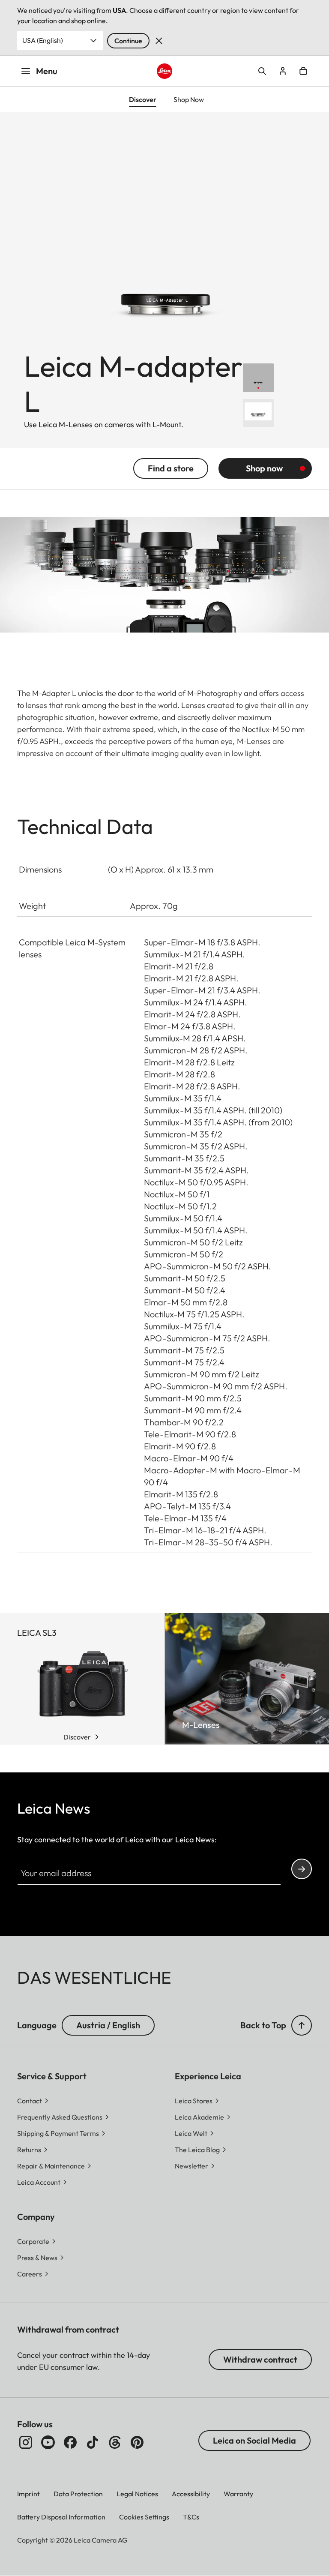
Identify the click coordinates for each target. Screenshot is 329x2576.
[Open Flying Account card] (283, 71)
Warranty (238, 2494)
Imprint (28, 2494)
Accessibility (191, 2494)
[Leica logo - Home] (165, 71)
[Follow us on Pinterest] (137, 2442)
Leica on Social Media (254, 2440)
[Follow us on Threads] (115, 2442)
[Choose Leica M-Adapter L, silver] (258, 413)
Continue (128, 41)
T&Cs (191, 2517)
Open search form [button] (262, 71)
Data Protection (78, 2494)
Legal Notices (137, 2494)
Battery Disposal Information (61, 2517)
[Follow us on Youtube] (48, 2442)
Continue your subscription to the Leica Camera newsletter (302, 1869)
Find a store (171, 468)
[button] (302, 2025)
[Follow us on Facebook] (70, 2442)
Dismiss (159, 41)
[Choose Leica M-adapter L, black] (258, 378)
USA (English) (43, 40)
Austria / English (108, 2025)
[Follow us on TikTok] (93, 2442)
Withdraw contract (260, 2359)
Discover (77, 1737)
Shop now (264, 468)
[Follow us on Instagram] (26, 2442)
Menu (47, 71)
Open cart (303, 71)
